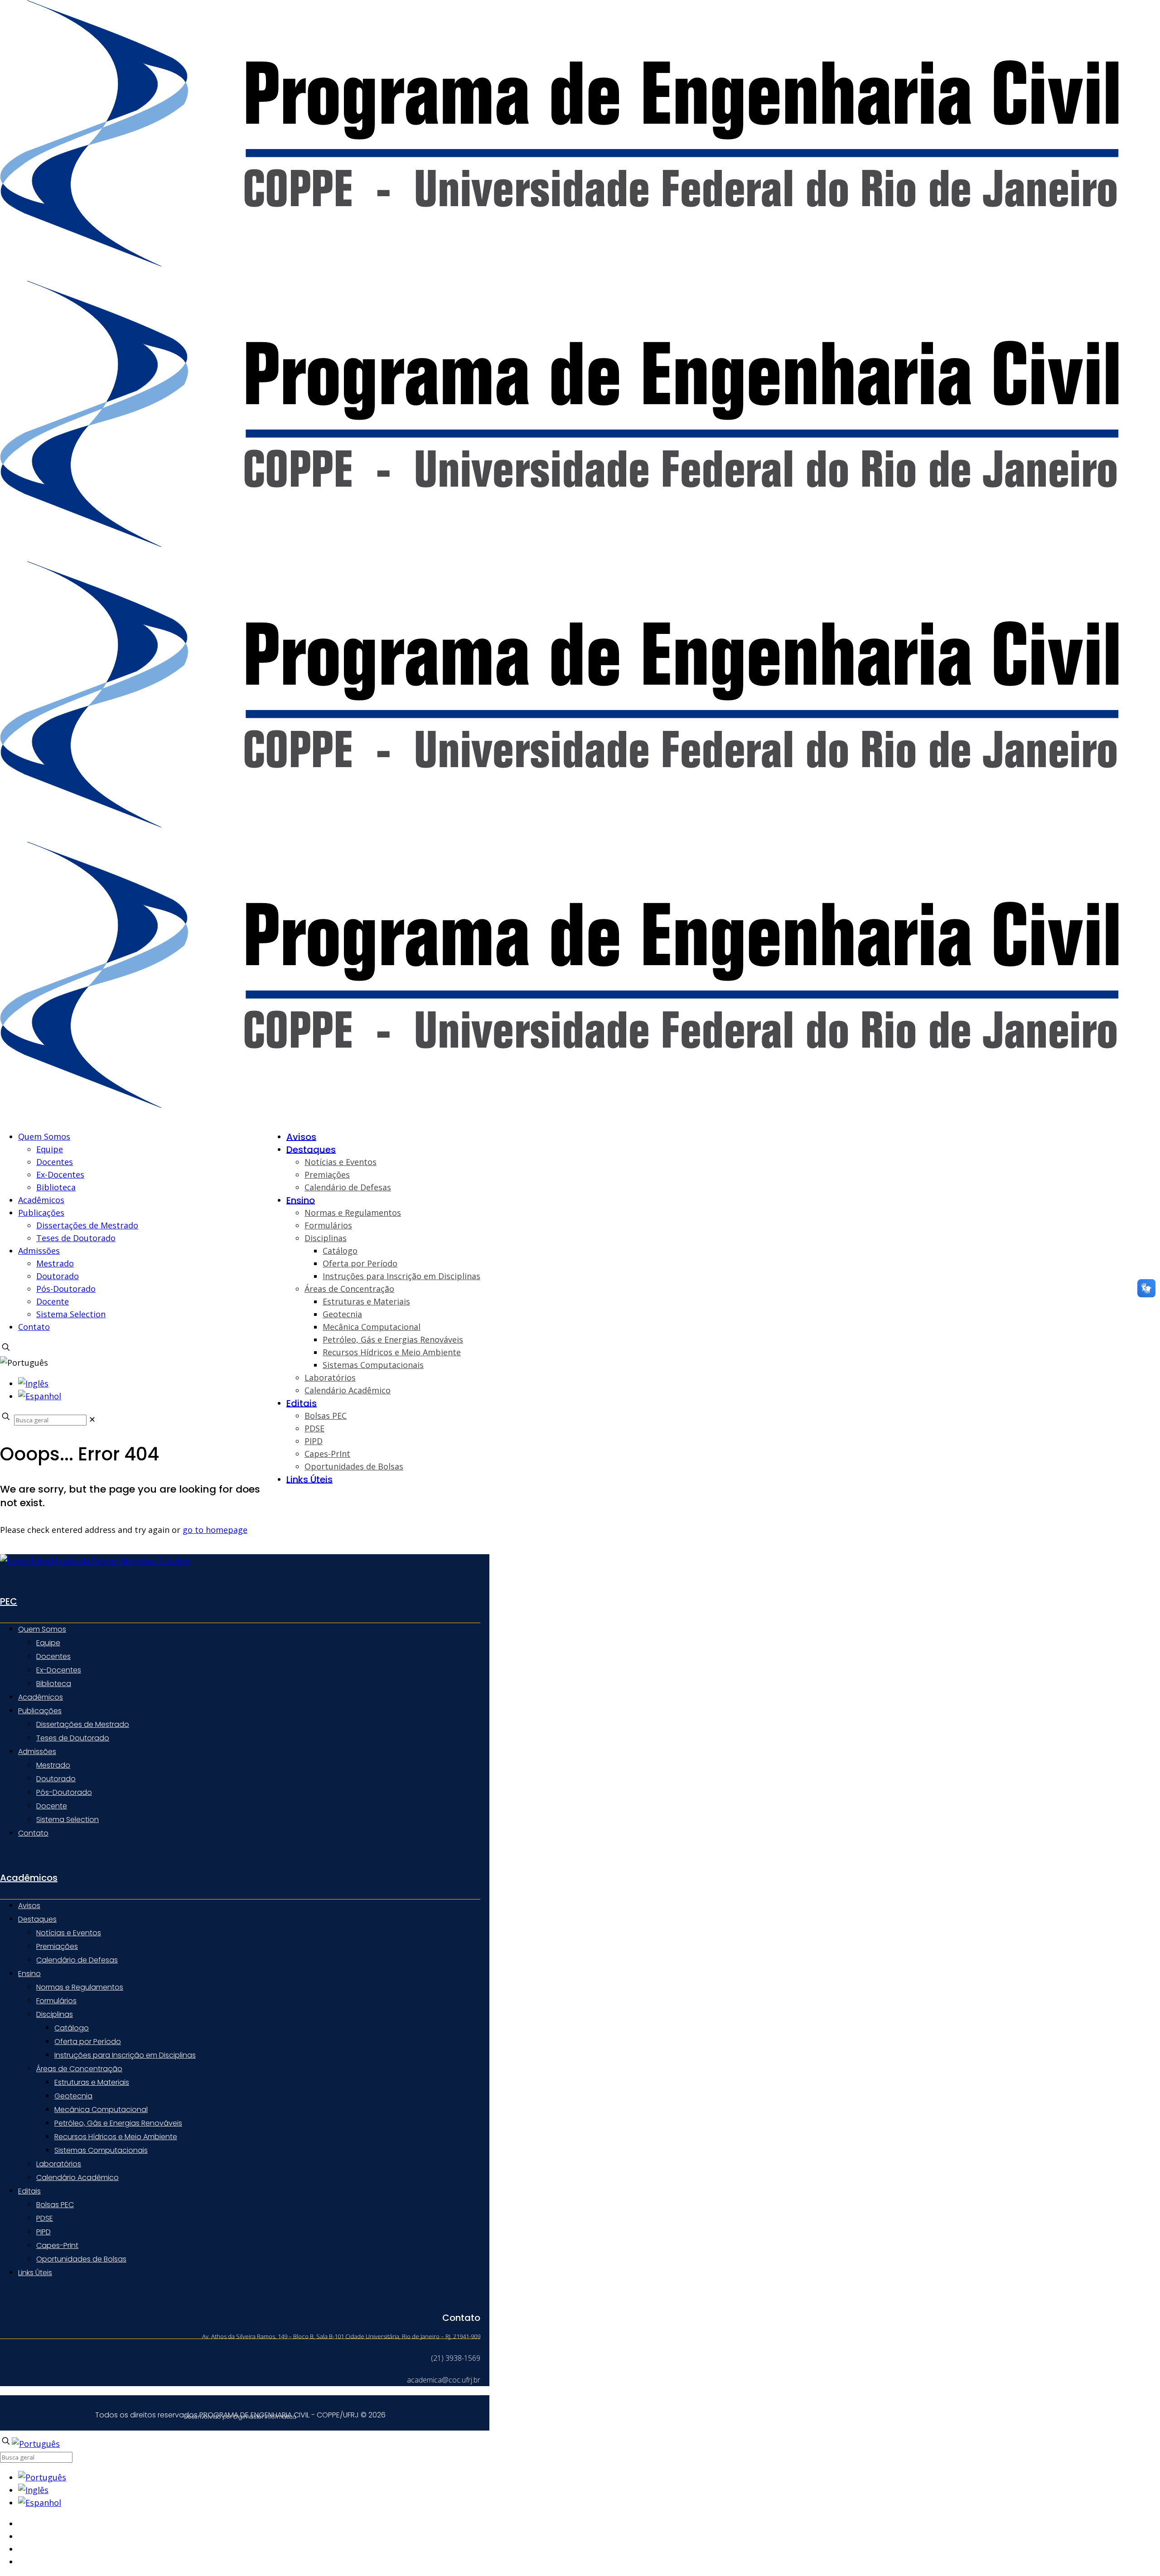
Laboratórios (59, 2164)
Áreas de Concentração (79, 2069)
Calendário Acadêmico (77, 2177)
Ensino (29, 1974)
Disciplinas (55, 2014)
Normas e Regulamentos (80, 1987)
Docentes (55, 1162)
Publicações (41, 1213)
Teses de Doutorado (76, 1238)
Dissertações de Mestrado (87, 1225)
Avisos (29, 1906)
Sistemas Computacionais (101, 2150)
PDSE (45, 2218)
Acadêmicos (41, 1200)
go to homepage (215, 1530)
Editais (29, 2191)
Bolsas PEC (55, 2205)
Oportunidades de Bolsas (81, 2259)
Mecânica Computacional (101, 2110)
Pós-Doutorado (66, 1289)
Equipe (50, 1149)
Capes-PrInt (57, 2245)
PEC (9, 1601)
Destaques (37, 1919)
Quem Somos (44, 1136)
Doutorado (58, 1276)
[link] (92, 1419)
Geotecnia (73, 2096)
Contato (34, 1327)
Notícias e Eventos (69, 1933)
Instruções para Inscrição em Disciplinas (125, 2055)
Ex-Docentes (60, 1174)
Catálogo (72, 2028)
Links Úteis (35, 2273)
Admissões (39, 1251)
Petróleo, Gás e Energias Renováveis (118, 2123)
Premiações (57, 1946)
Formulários (56, 2001)
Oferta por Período (88, 2042)
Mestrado (55, 1263)
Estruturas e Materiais (92, 2082)
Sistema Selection (71, 1314)
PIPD (43, 2232)
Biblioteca (56, 1187)
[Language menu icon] (24, 1363)
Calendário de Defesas (77, 1960)
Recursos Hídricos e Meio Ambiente (116, 2137)
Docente (53, 1301)
